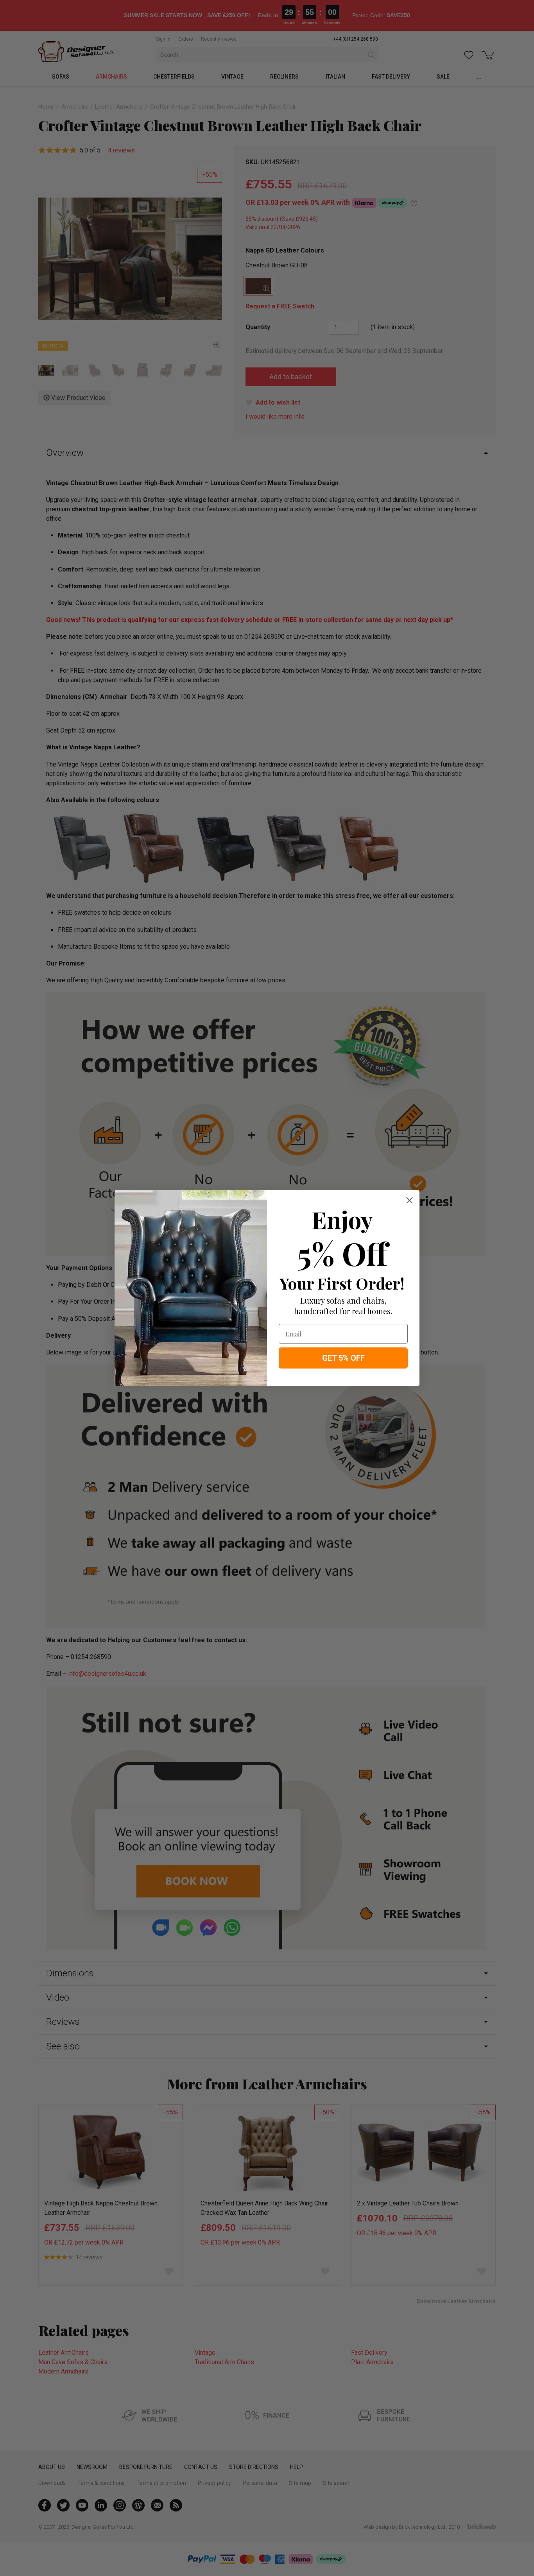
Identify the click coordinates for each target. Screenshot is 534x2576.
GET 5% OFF (343, 1358)
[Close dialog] (409, 1200)
